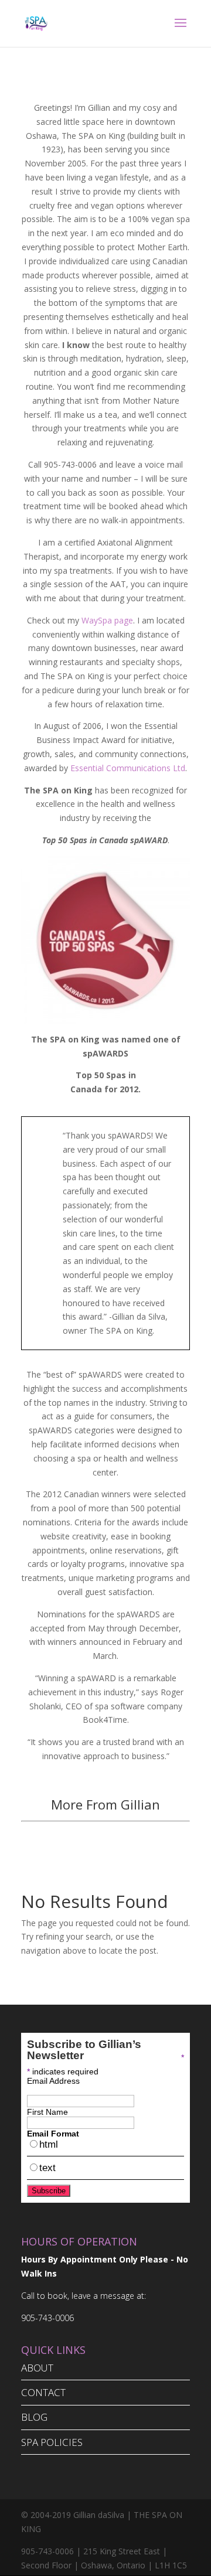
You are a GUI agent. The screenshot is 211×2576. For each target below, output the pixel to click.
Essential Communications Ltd (128, 768)
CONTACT (43, 2392)
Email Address (53, 2081)
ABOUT (37, 2368)
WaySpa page (107, 620)
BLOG (34, 2417)
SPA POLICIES (52, 2442)
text (47, 2168)
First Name (47, 2112)
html (49, 2144)
